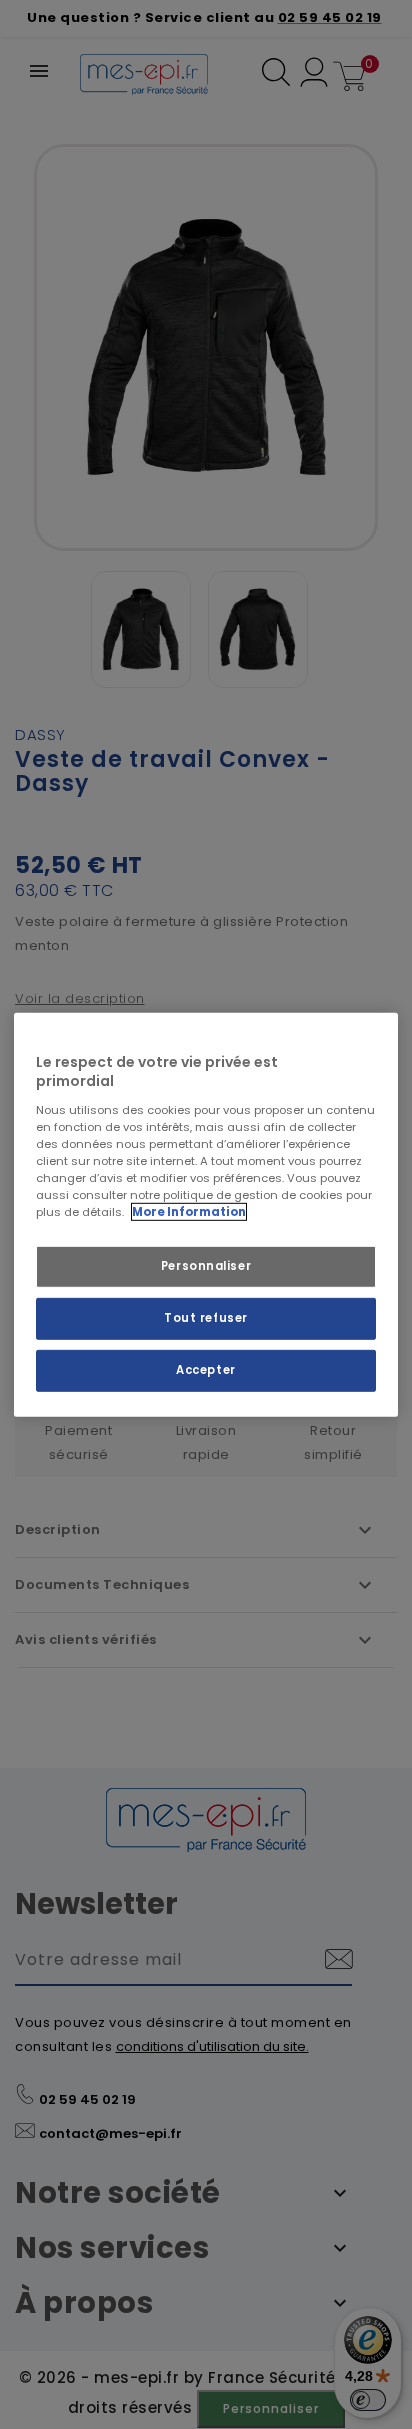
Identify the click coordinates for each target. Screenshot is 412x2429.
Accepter (206, 1370)
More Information (189, 1212)
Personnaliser (206, 1266)
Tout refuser (206, 1318)
